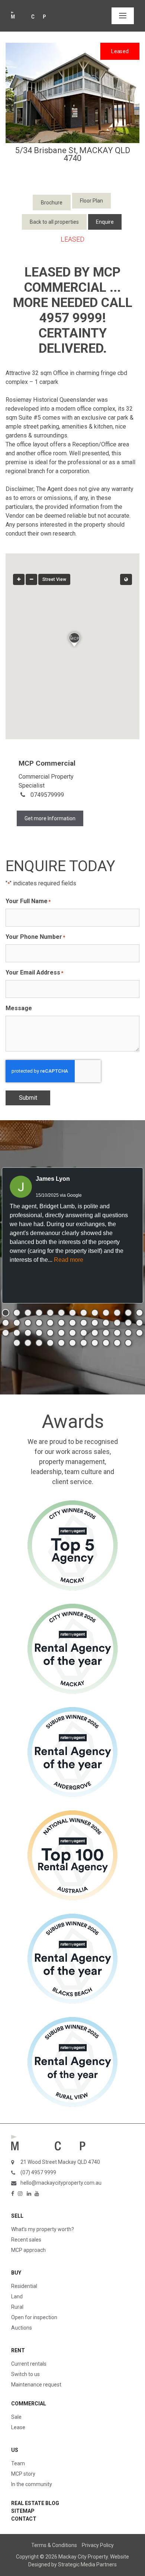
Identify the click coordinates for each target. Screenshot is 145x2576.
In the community (32, 2484)
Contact (24, 2519)
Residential (24, 2286)
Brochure (52, 203)
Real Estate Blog (35, 2503)
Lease (18, 2427)
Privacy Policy (98, 2545)
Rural (17, 2307)
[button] (72, 638)
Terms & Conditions (54, 2545)
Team (18, 2463)
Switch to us (25, 2374)
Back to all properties (54, 222)
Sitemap (23, 2511)
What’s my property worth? (43, 2229)
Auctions (22, 2328)
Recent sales (26, 2240)
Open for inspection (34, 2317)
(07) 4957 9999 (38, 2172)
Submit (28, 1098)
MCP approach (28, 2250)
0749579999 (47, 795)
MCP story (23, 2474)
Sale (16, 2417)
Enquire (105, 222)
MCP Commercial (47, 763)
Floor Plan (91, 201)
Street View (54, 579)
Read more (69, 1260)
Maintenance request (36, 2385)
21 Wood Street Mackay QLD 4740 (60, 2162)
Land (17, 2297)
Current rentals (29, 2364)
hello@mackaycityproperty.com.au (61, 2183)
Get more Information (50, 818)
